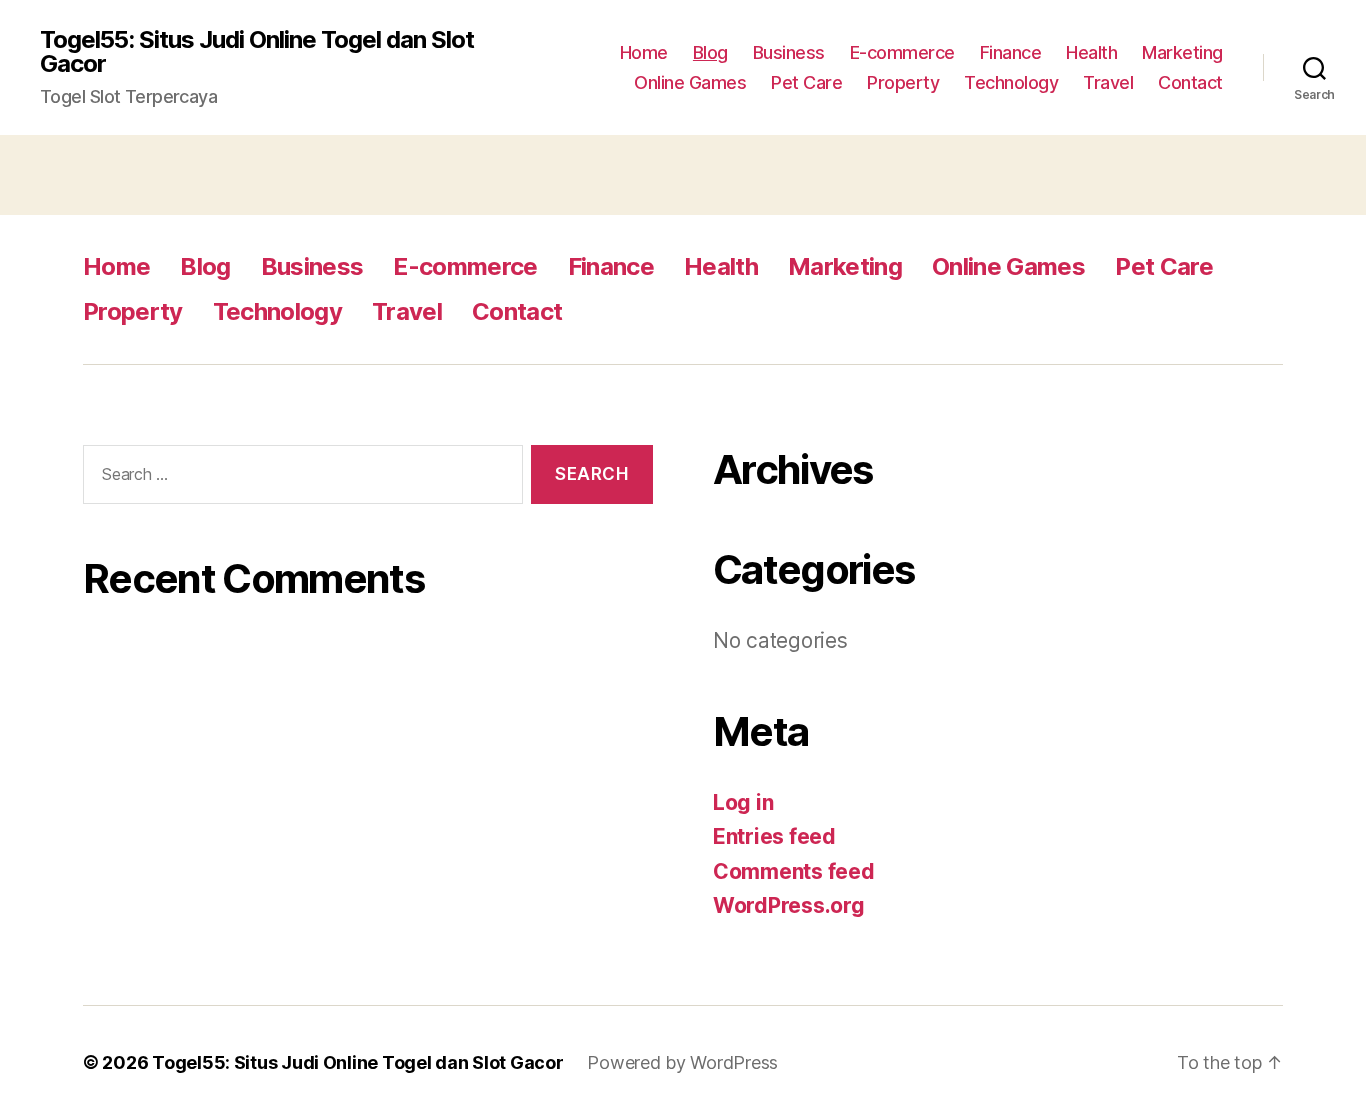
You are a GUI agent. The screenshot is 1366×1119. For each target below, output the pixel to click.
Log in (743, 802)
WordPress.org (789, 905)
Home (644, 52)
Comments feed (794, 871)
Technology (1011, 82)
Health (1091, 52)
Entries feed (774, 836)
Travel (1108, 82)
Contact (1190, 82)
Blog (710, 52)
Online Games (690, 82)
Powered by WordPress (682, 1062)
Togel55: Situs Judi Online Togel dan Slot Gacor (257, 52)
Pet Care (806, 82)
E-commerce (902, 52)
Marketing (1182, 52)
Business (789, 52)
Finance (1011, 52)
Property (903, 82)
